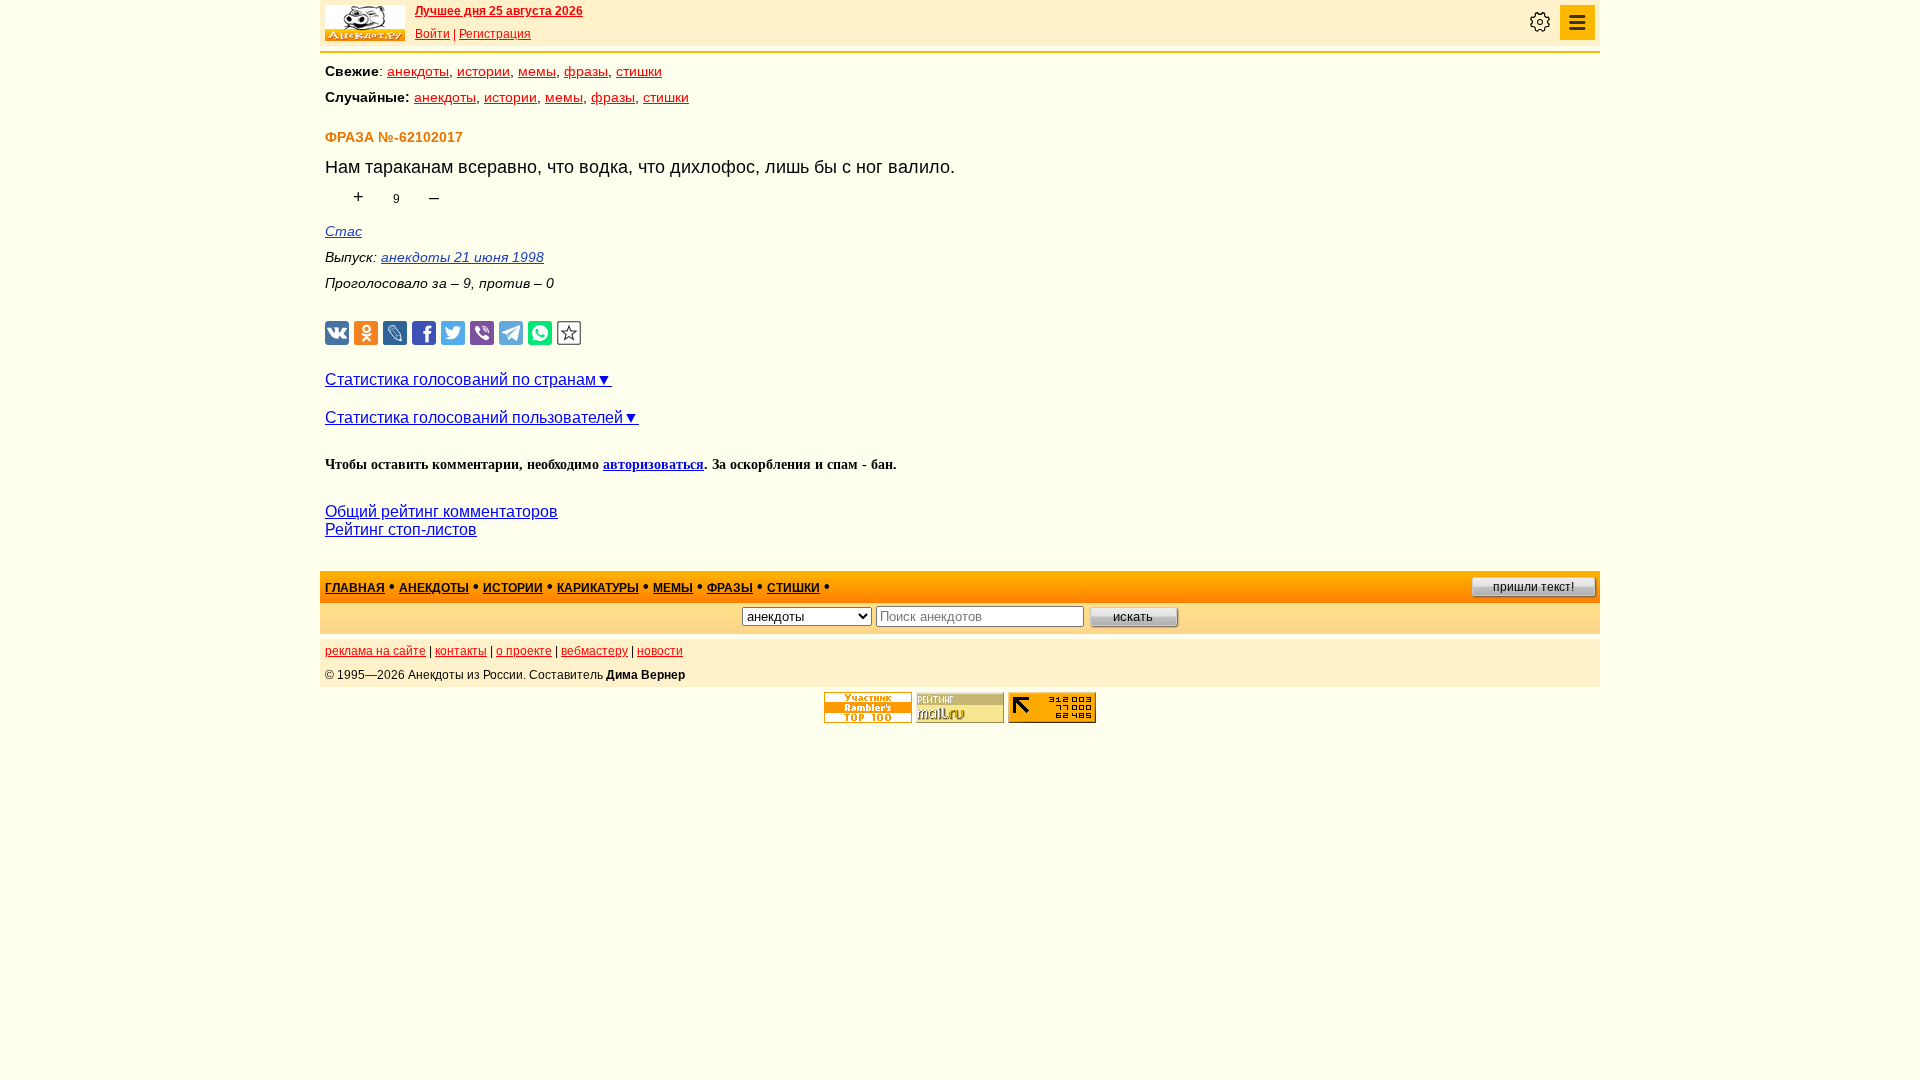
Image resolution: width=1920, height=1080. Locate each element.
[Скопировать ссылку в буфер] (569, 333)
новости (660, 651)
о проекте (524, 651)
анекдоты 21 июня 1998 (462, 257)
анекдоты (418, 71)
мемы (537, 71)
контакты (461, 651)
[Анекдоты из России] (365, 23)
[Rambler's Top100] (868, 707)
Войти (432, 34)
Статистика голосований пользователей (474, 417)
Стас (343, 231)
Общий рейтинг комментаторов (441, 511)
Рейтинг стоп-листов (401, 529)
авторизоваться (653, 464)
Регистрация (495, 34)
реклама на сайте (375, 651)
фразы (586, 71)
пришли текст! (1533, 587)
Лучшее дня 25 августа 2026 (499, 11)
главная (355, 588)
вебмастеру (594, 651)
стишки (639, 71)
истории (483, 71)
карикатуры (598, 588)
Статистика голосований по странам (460, 379)
